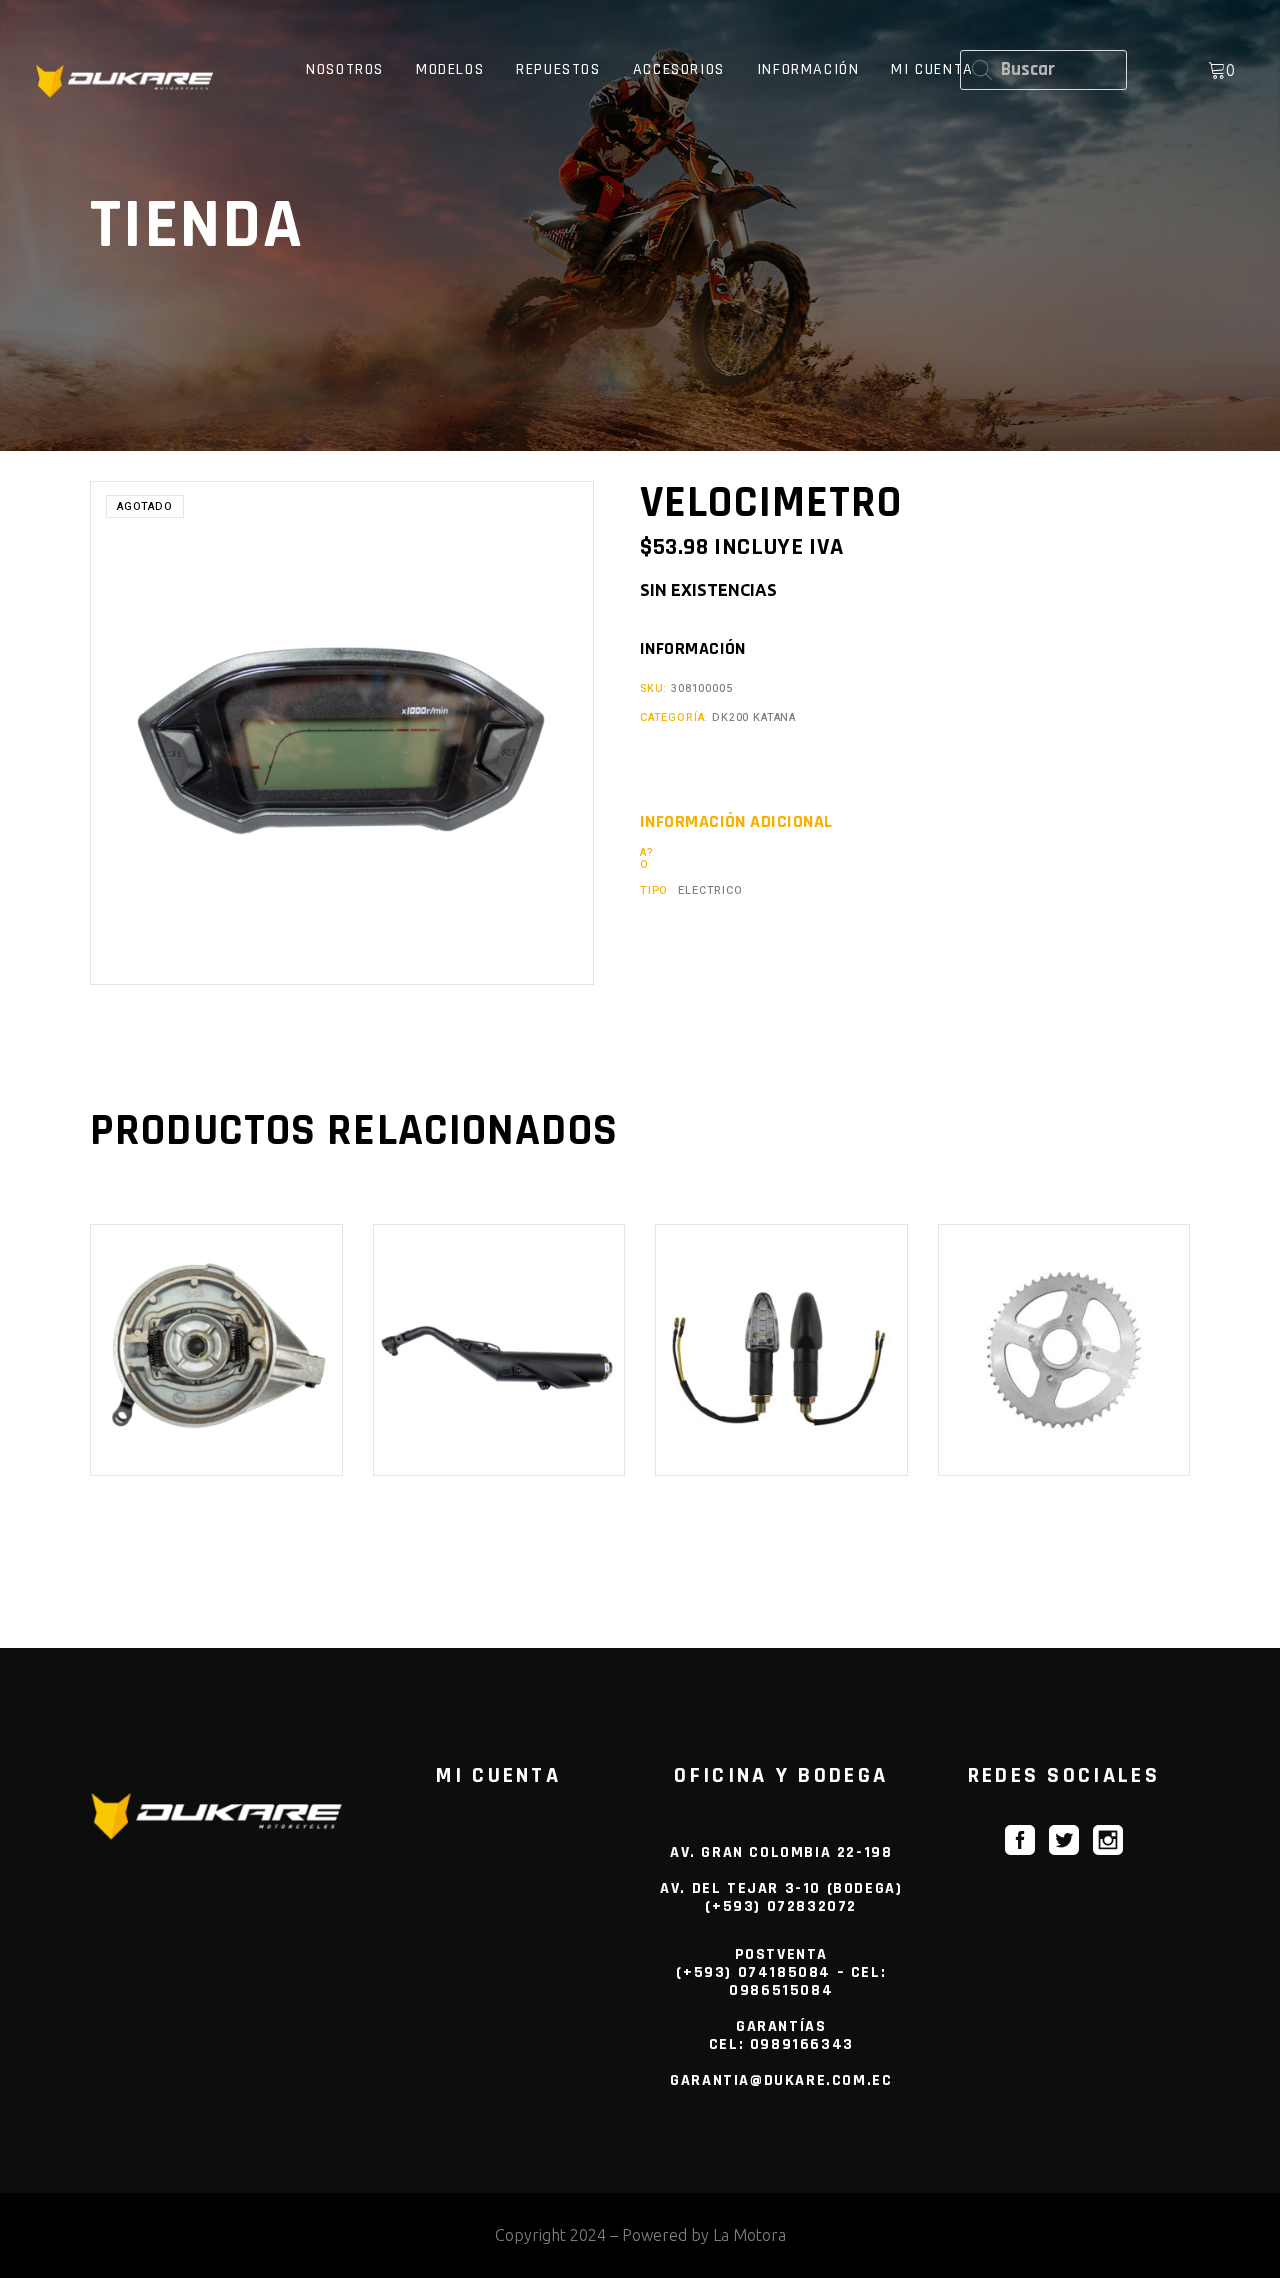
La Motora (749, 2235)
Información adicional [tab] (736, 822)
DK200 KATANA (754, 717)
